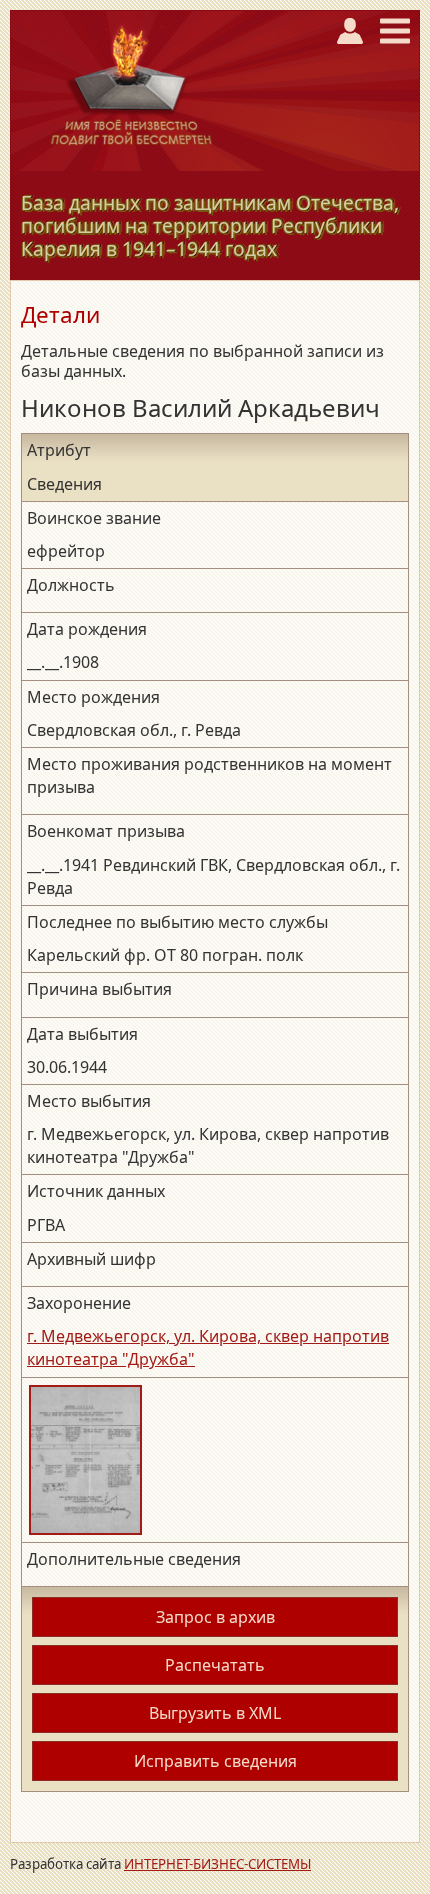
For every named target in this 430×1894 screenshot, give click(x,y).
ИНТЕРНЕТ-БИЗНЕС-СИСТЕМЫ (217, 1864)
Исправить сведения (215, 1761)
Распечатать (215, 1665)
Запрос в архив (215, 1617)
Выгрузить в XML (215, 1713)
